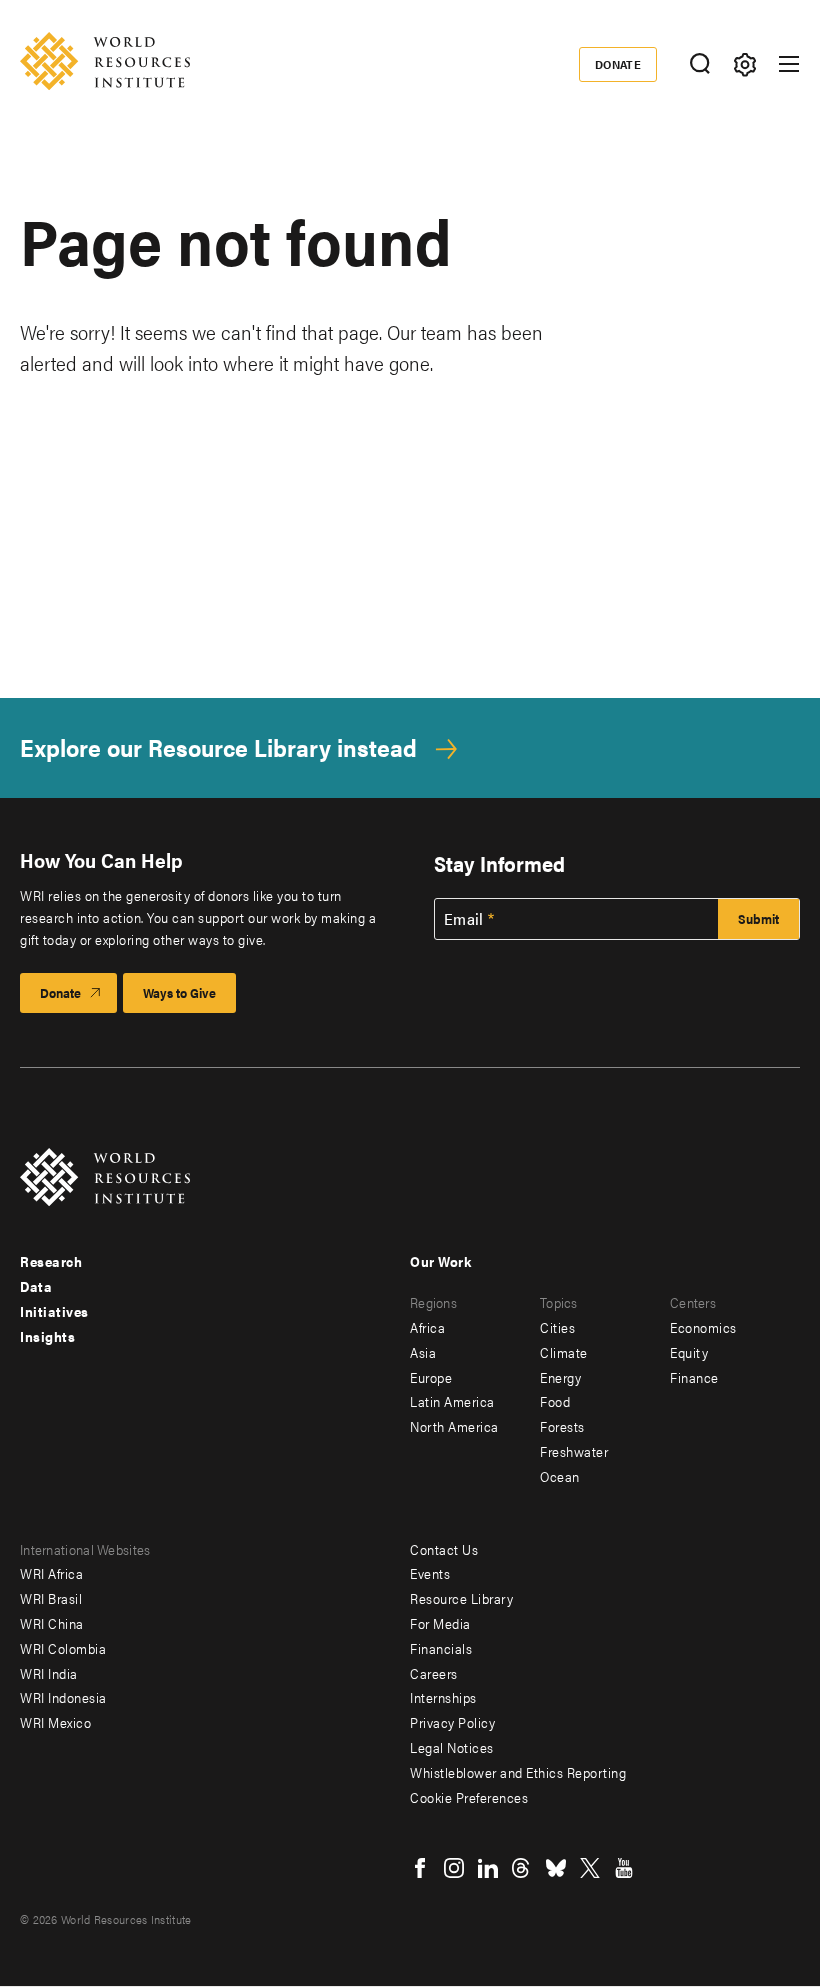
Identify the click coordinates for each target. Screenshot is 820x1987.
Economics (703, 1327)
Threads (522, 1868)
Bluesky (556, 1868)
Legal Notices (452, 1747)
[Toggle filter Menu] (744, 64)
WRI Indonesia (63, 1697)
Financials (441, 1648)
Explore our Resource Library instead (218, 747)
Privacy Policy (452, 1722)
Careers (434, 1673)
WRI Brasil (51, 1598)
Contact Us (444, 1549)
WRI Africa (51, 1573)
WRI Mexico (55, 1722)
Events (430, 1573)
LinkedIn (488, 1868)
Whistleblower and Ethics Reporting (518, 1772)
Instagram (454, 1868)
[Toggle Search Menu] (699, 64)
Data (36, 1286)
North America (454, 1426)
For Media (440, 1623)
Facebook (420, 1868)
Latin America (452, 1401)
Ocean (560, 1476)
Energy (560, 1377)
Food (555, 1401)
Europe (431, 1377)
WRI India (49, 1673)
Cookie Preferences (469, 1797)
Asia (423, 1352)
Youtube (624, 1868)
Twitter (590, 1868)
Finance (694, 1377)
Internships (443, 1697)
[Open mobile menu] (789, 64)
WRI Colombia (63, 1648)
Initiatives (54, 1311)
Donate (618, 64)
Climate (564, 1352)
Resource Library (461, 1598)
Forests (562, 1426)
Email (464, 919)
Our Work (440, 1261)
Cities (557, 1327)
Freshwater (574, 1451)
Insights (47, 1336)
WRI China (52, 1623)
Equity (689, 1352)
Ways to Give (179, 992)
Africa (427, 1327)
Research (51, 1261)
